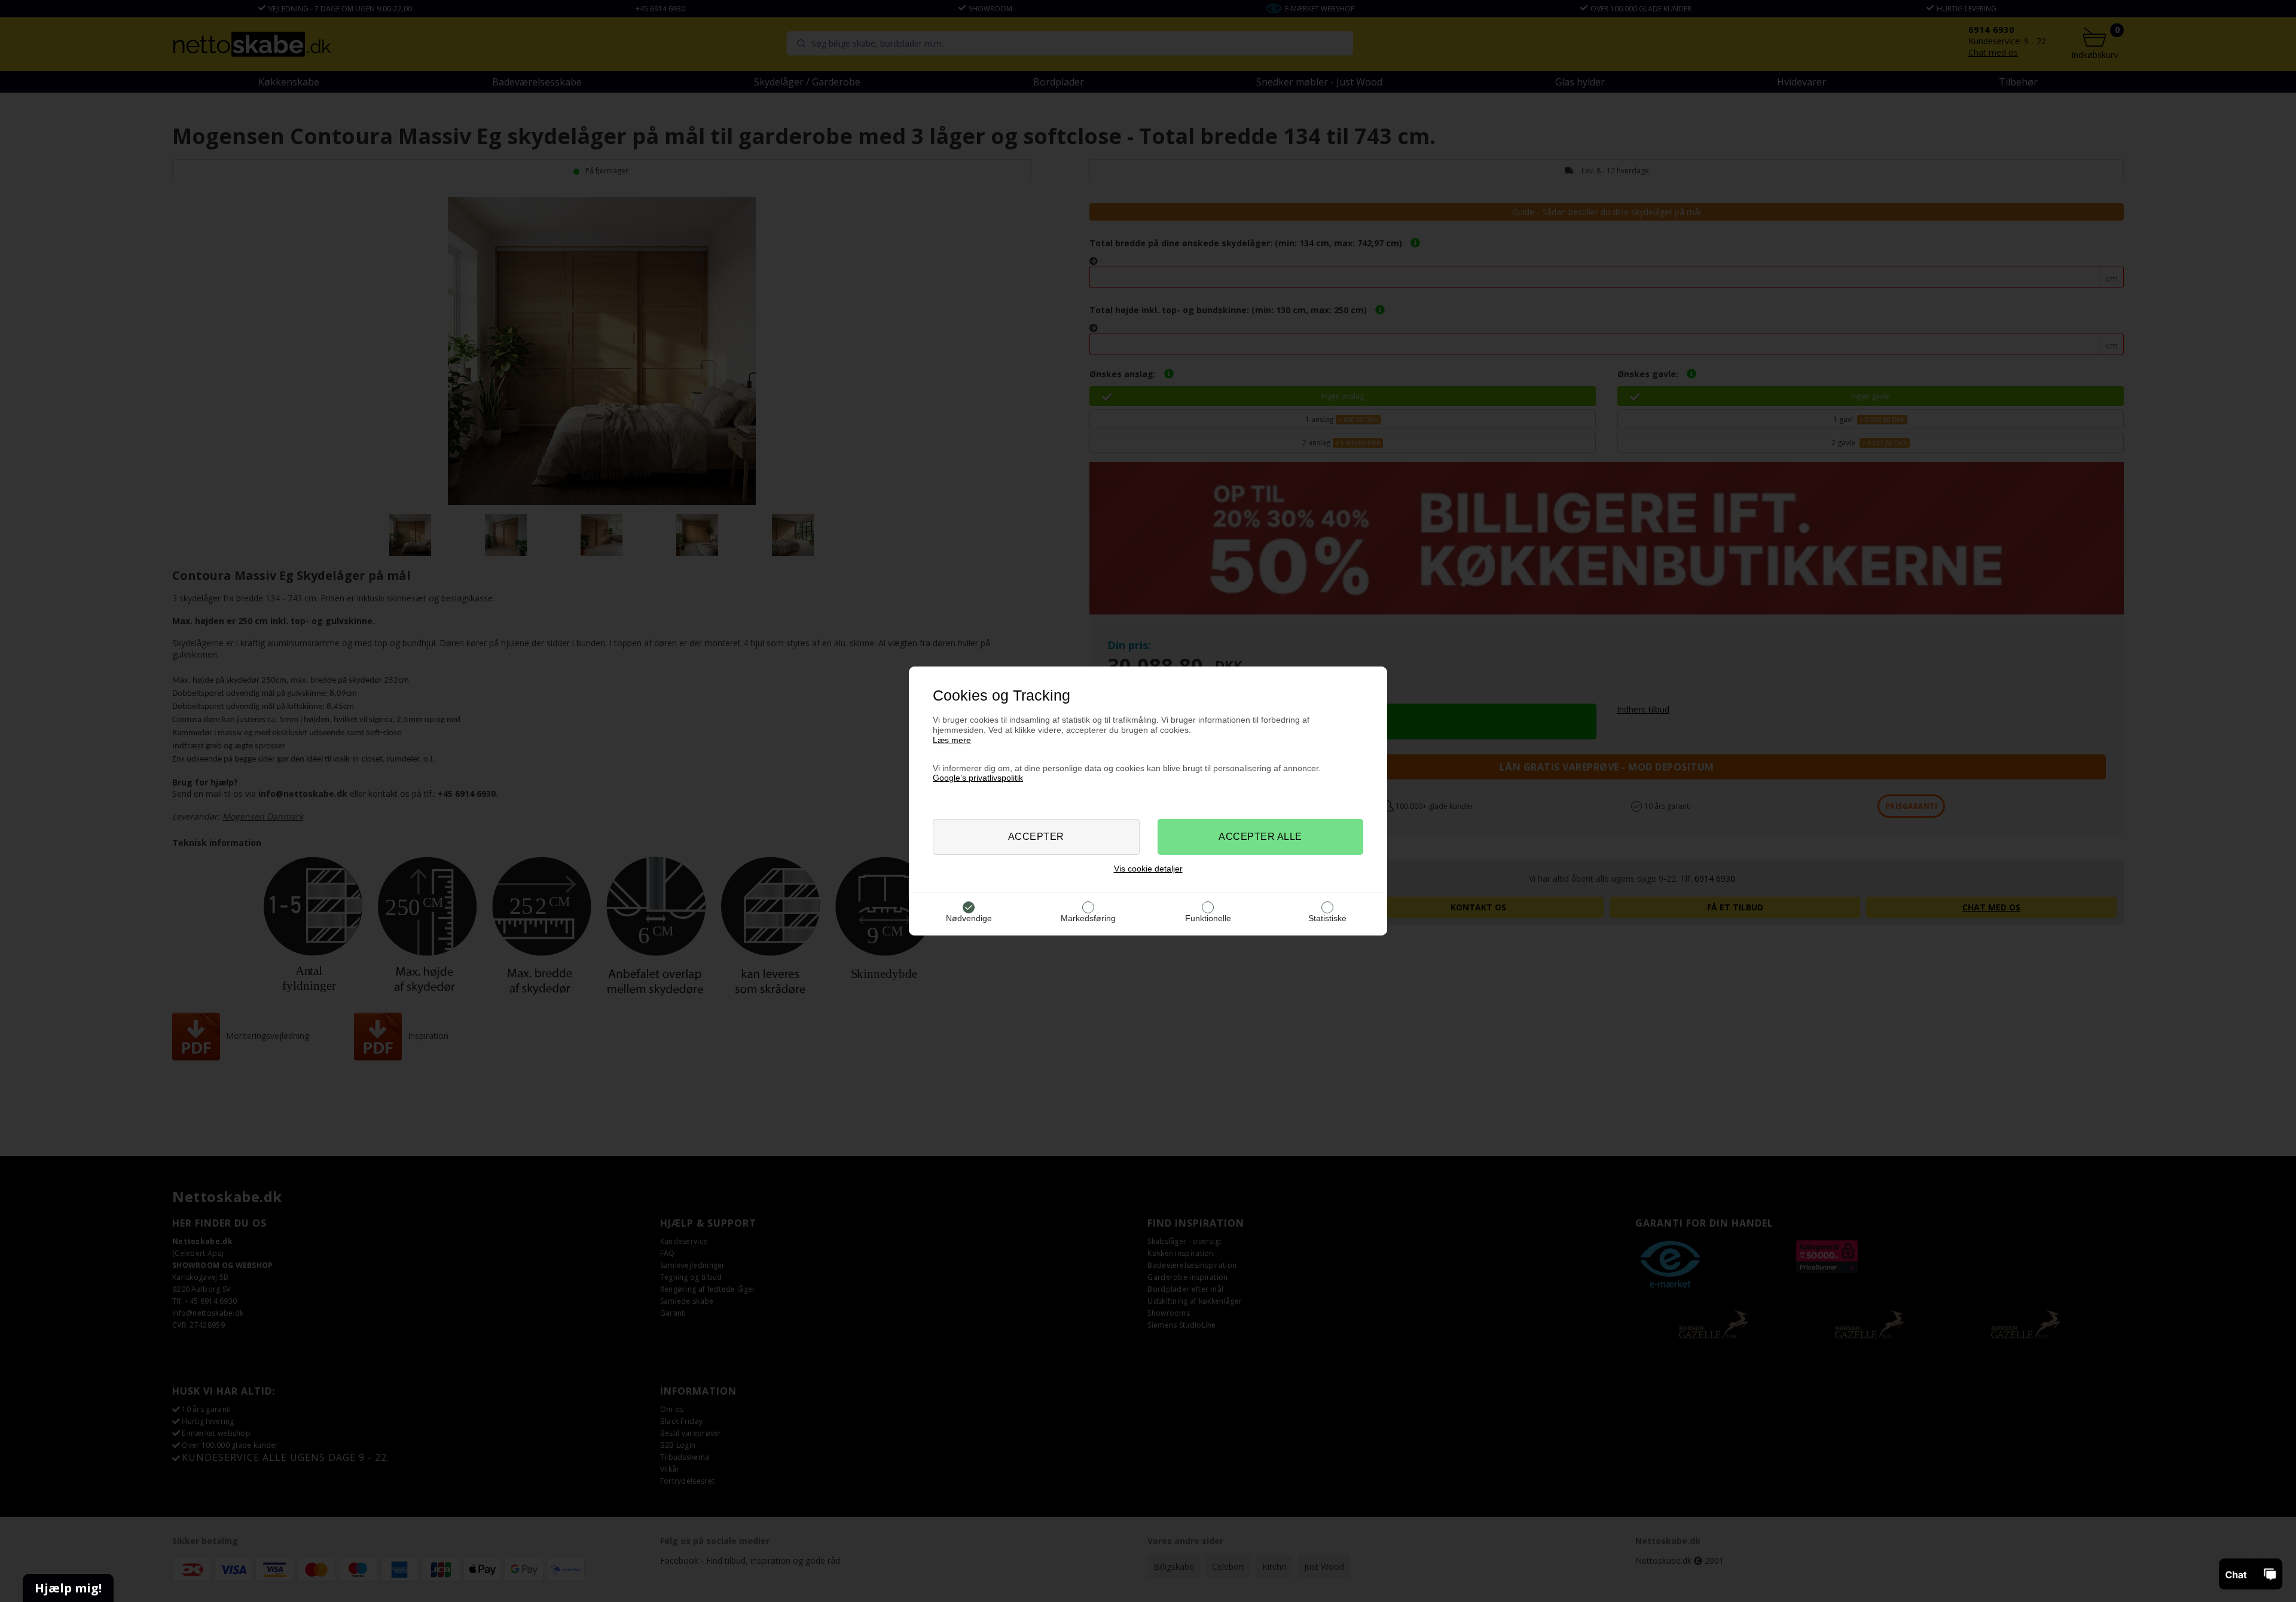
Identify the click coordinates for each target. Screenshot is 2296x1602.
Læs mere (952, 740)
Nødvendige (969, 918)
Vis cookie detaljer (1148, 869)
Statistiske (1327, 918)
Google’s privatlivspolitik (978, 778)
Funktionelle (1208, 918)
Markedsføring (1088, 918)
